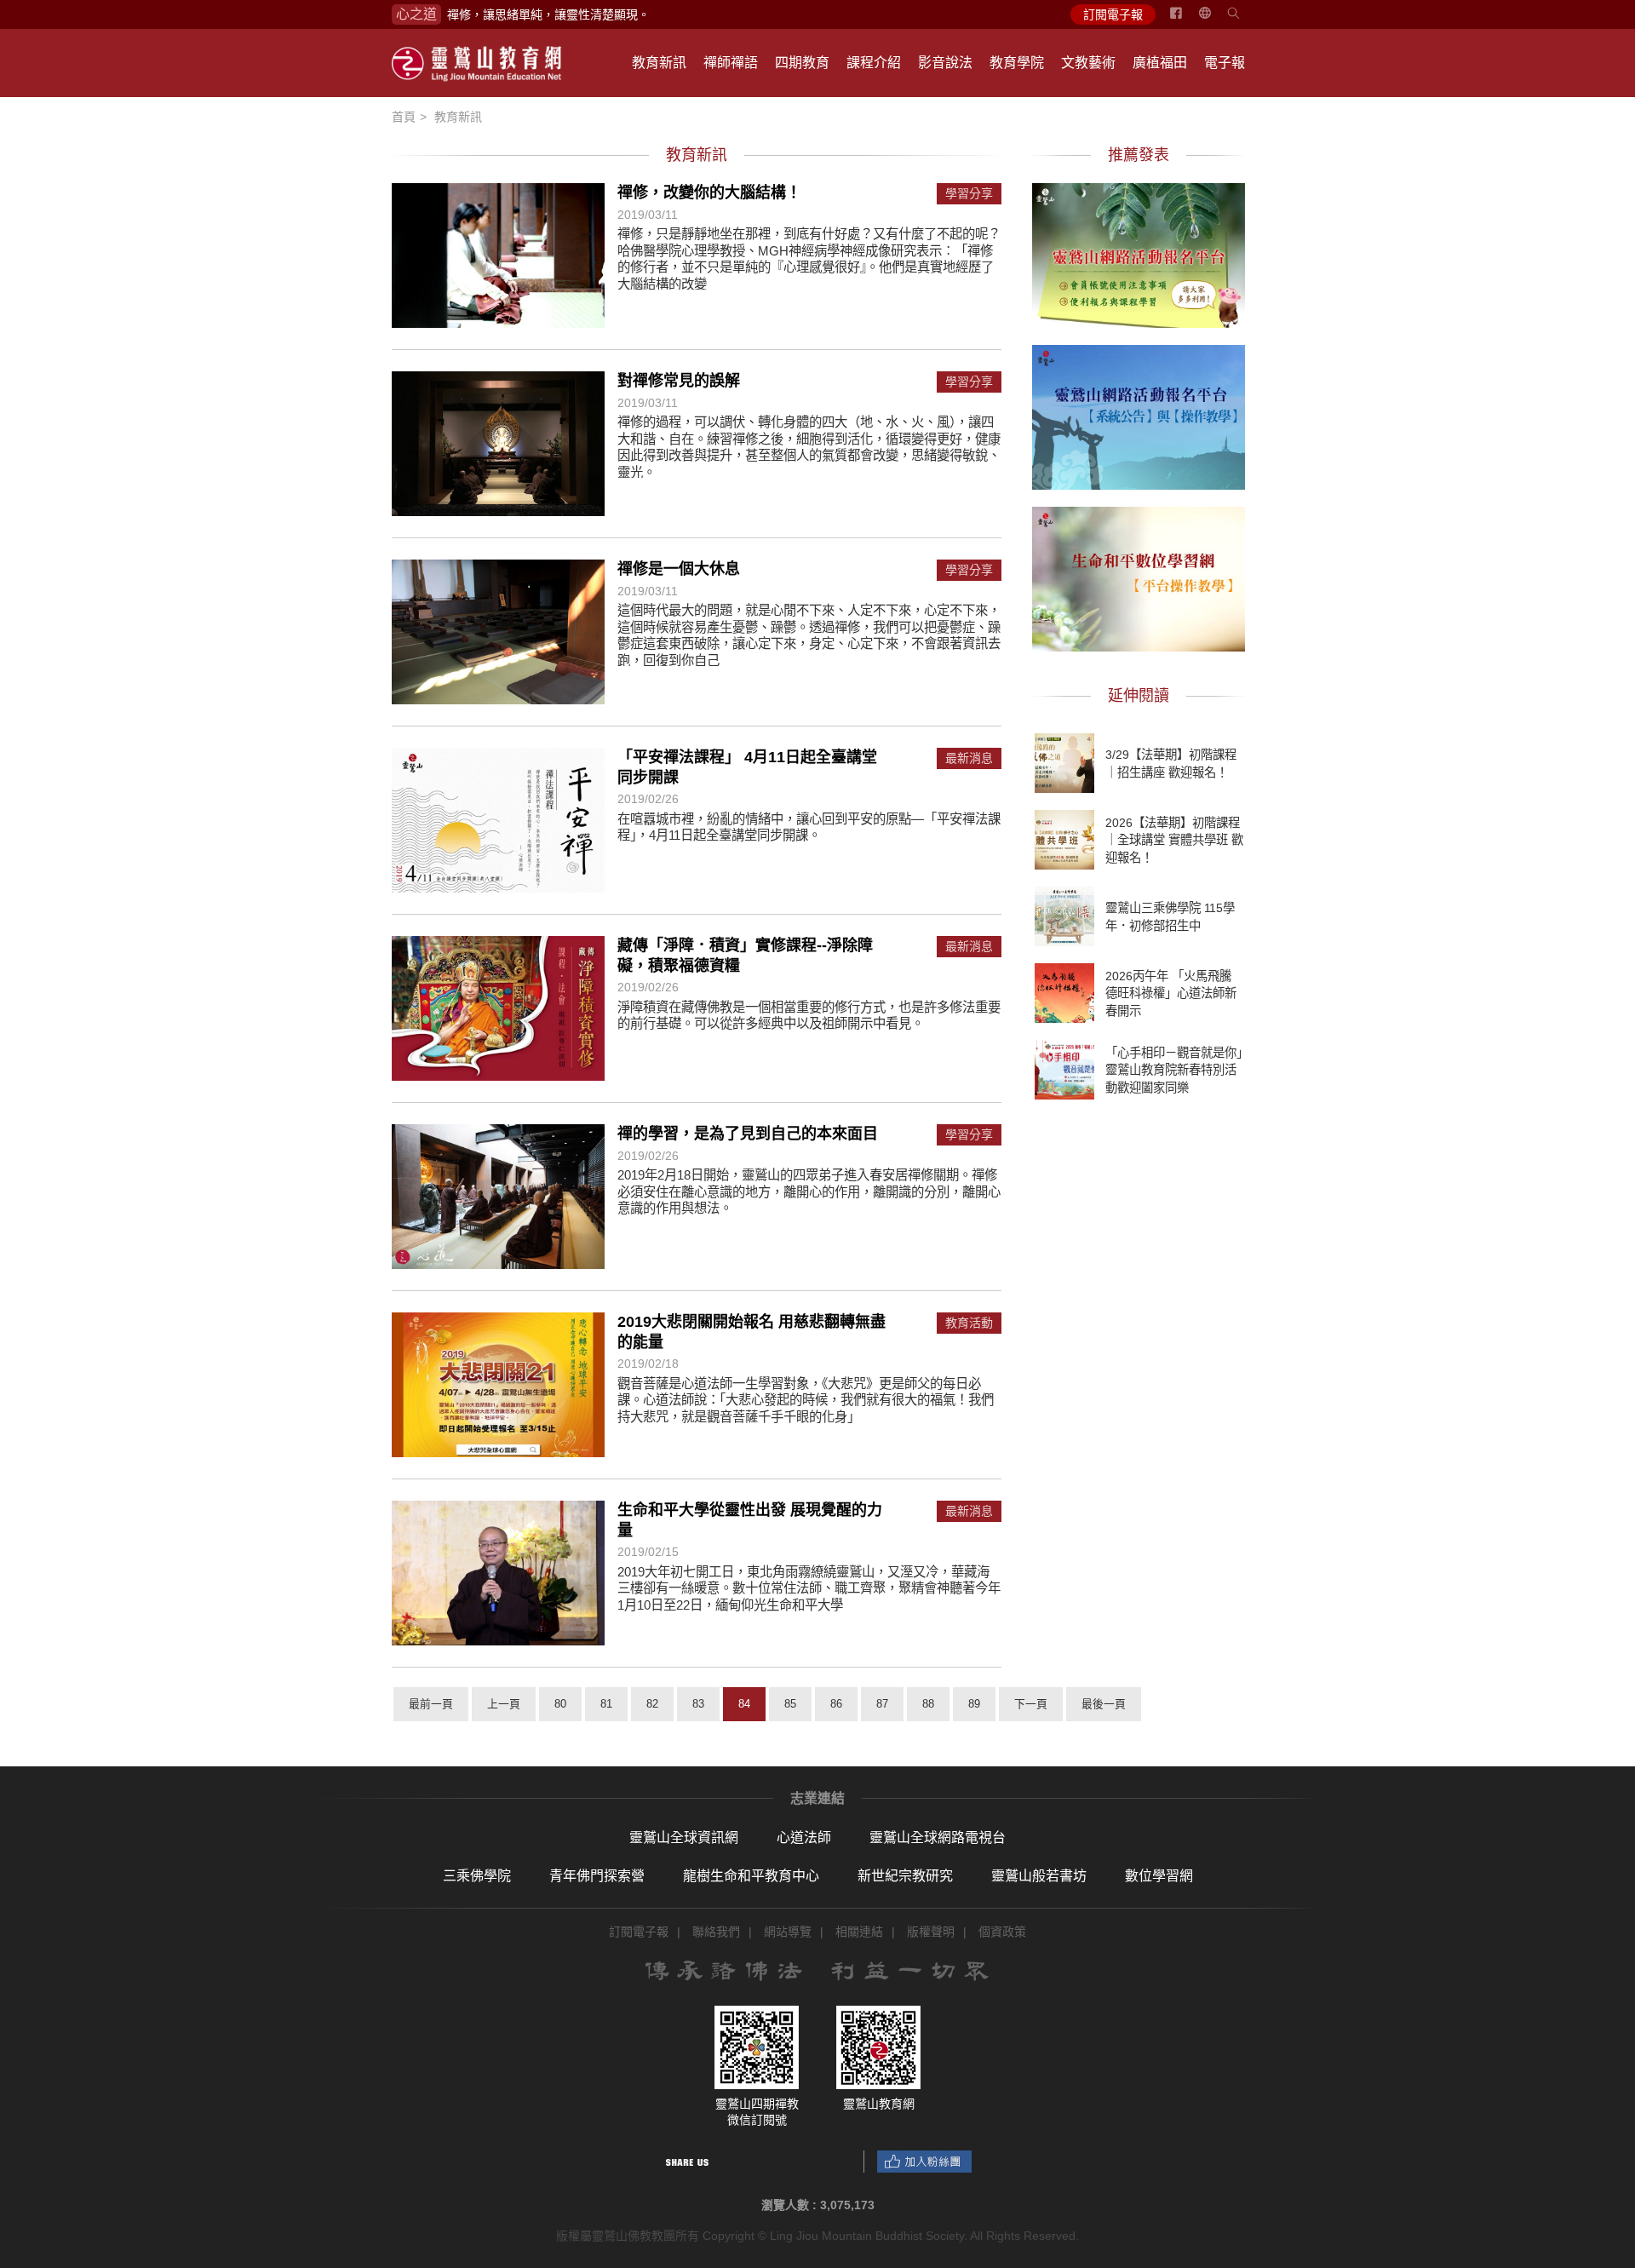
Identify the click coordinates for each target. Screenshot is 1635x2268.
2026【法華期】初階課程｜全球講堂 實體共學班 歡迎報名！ (1174, 840)
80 (560, 1704)
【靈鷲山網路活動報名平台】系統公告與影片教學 (1139, 415)
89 (974, 1704)
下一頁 (1031, 1704)
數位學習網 (1159, 1876)
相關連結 (859, 1932)
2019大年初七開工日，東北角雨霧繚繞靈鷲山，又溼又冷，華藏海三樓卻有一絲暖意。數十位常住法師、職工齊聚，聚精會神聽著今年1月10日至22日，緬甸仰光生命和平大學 (809, 1588)
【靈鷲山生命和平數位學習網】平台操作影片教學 (1139, 577)
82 (652, 1704)
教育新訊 (659, 63)
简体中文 (1215, 20)
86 (836, 1704)
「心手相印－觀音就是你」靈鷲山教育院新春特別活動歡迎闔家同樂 (1174, 1070)
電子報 (1225, 63)
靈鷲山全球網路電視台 (938, 1837)
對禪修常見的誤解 (679, 381)
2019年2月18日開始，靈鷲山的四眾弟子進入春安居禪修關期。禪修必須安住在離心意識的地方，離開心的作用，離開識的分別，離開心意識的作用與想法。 (809, 1191)
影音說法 (945, 63)
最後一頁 (1104, 1704)
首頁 (404, 117)
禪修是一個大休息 (679, 569)
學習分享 (969, 194)
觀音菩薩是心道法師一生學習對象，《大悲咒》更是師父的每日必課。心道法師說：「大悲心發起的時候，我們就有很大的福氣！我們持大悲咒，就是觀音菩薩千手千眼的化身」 (806, 1400)
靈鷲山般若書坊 (1039, 1876)
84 (744, 1704)
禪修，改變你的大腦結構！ (709, 192)
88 (928, 1704)
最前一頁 (431, 1704)
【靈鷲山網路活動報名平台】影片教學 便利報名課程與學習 (1139, 253)
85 (790, 1704)
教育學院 (1017, 63)
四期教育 (802, 63)
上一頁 (504, 1704)
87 (882, 1704)
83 (698, 1704)
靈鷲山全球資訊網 (684, 1837)
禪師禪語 (731, 63)
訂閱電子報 (1113, 14)
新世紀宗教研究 (905, 1876)
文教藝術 (1088, 63)
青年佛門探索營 (597, 1876)
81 (606, 1704)
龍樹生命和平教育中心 (751, 1876)
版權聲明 (931, 1932)
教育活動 (969, 1323)
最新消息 (969, 758)
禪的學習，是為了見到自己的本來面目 (748, 1134)
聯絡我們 (716, 1932)
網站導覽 (788, 1932)
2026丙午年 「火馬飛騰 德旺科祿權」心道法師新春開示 (1171, 993)
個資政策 (1002, 1932)
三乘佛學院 (477, 1876)
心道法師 (804, 1837)
